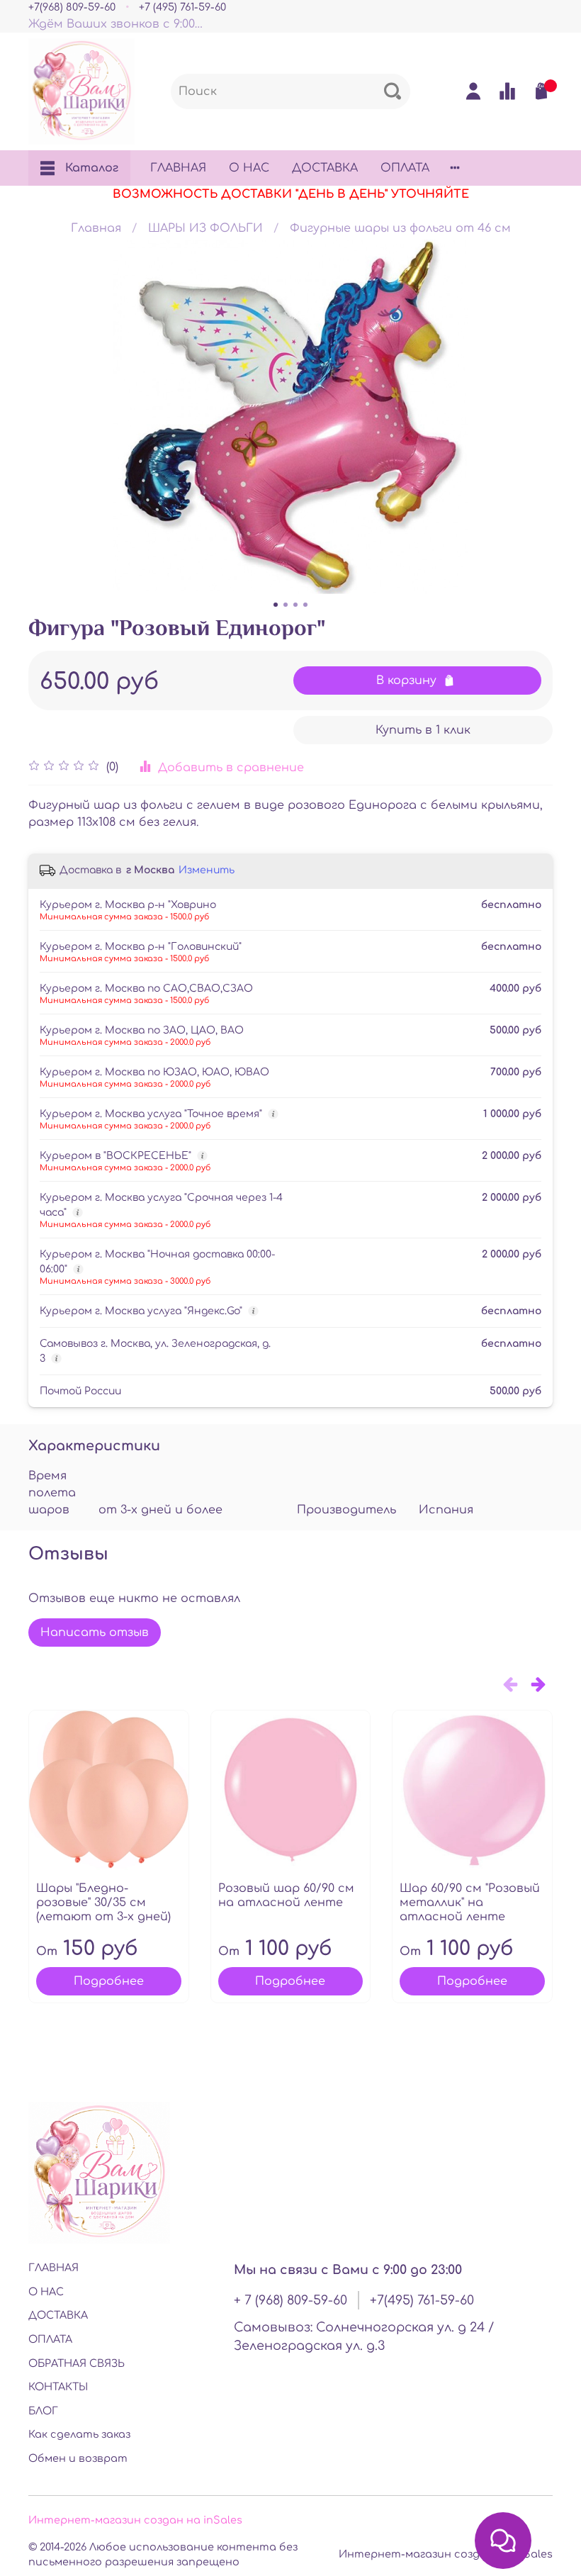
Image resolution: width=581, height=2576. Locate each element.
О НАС (249, 168)
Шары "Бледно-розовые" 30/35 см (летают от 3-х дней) (103, 1903)
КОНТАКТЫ (58, 2387)
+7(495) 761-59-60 (422, 2300)
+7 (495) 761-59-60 (182, 7)
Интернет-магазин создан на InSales (446, 2554)
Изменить (207, 870)
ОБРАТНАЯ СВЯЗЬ (77, 2363)
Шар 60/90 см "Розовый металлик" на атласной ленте (470, 1903)
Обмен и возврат (78, 2458)
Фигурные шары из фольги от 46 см (400, 228)
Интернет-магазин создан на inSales (135, 2520)
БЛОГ (43, 2411)
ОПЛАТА (405, 168)
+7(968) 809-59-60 (72, 7)
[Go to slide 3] (295, 605)
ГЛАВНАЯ (178, 168)
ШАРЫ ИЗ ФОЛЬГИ (205, 228)
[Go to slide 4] (305, 605)
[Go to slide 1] (276, 605)
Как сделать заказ (79, 2434)
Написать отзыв (95, 1633)
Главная (96, 228)
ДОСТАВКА (325, 168)
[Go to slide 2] (286, 605)
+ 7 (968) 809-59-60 (290, 2300)
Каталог (92, 168)
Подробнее (109, 1981)
